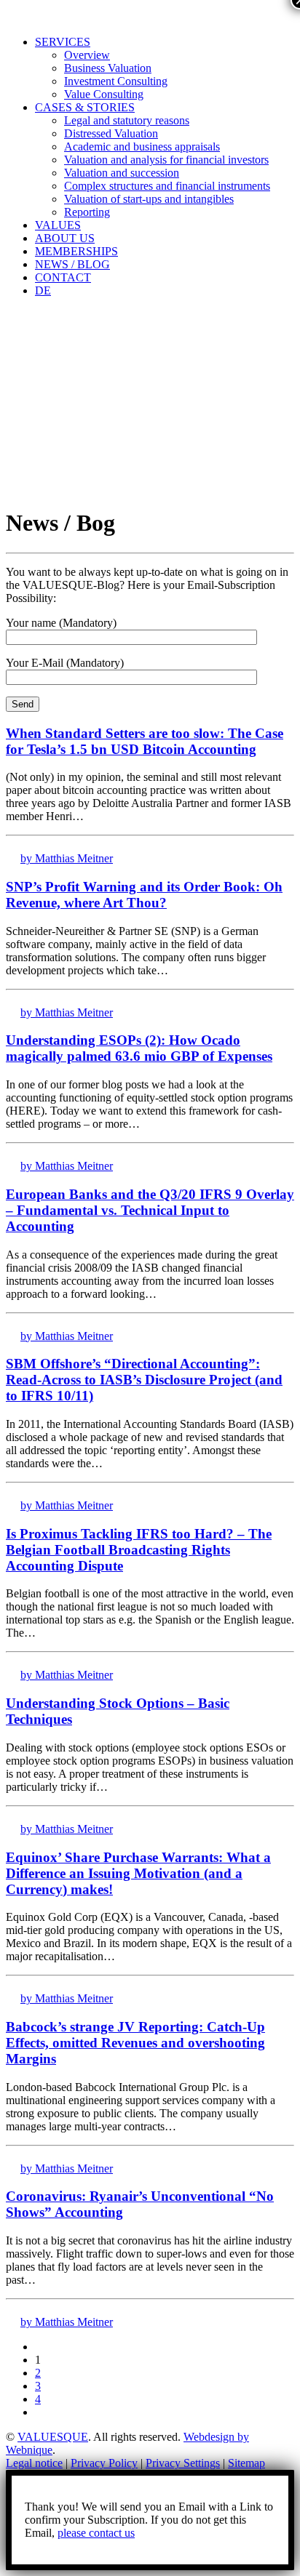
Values (58, 225)
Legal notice (34, 2463)
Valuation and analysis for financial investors (166, 160)
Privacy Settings (183, 2463)
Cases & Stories (85, 107)
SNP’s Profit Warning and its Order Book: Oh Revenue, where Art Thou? (144, 895)
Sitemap (246, 2463)
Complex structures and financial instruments (167, 186)
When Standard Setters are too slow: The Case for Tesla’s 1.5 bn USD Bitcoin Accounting (145, 741)
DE (43, 290)
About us (65, 238)
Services (63, 42)
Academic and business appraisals (142, 147)
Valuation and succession (122, 173)
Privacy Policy (104, 2463)
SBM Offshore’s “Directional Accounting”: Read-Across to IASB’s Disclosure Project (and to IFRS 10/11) (144, 1380)
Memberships (76, 251)
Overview (87, 55)
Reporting (87, 212)
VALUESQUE (53, 2437)
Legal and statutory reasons (127, 120)
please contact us (96, 2533)
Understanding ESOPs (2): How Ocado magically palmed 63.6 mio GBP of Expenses (139, 1048)
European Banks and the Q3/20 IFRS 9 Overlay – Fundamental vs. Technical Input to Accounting (150, 1210)
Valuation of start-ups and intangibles (149, 199)
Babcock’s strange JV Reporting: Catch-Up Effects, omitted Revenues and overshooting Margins (135, 2043)
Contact (63, 277)
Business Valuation (108, 68)
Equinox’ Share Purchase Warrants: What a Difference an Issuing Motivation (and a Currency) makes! (138, 1873)
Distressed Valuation (111, 133)
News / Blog (72, 264)
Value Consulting (104, 94)
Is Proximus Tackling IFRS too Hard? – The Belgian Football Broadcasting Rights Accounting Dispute (139, 1550)
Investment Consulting (116, 81)
